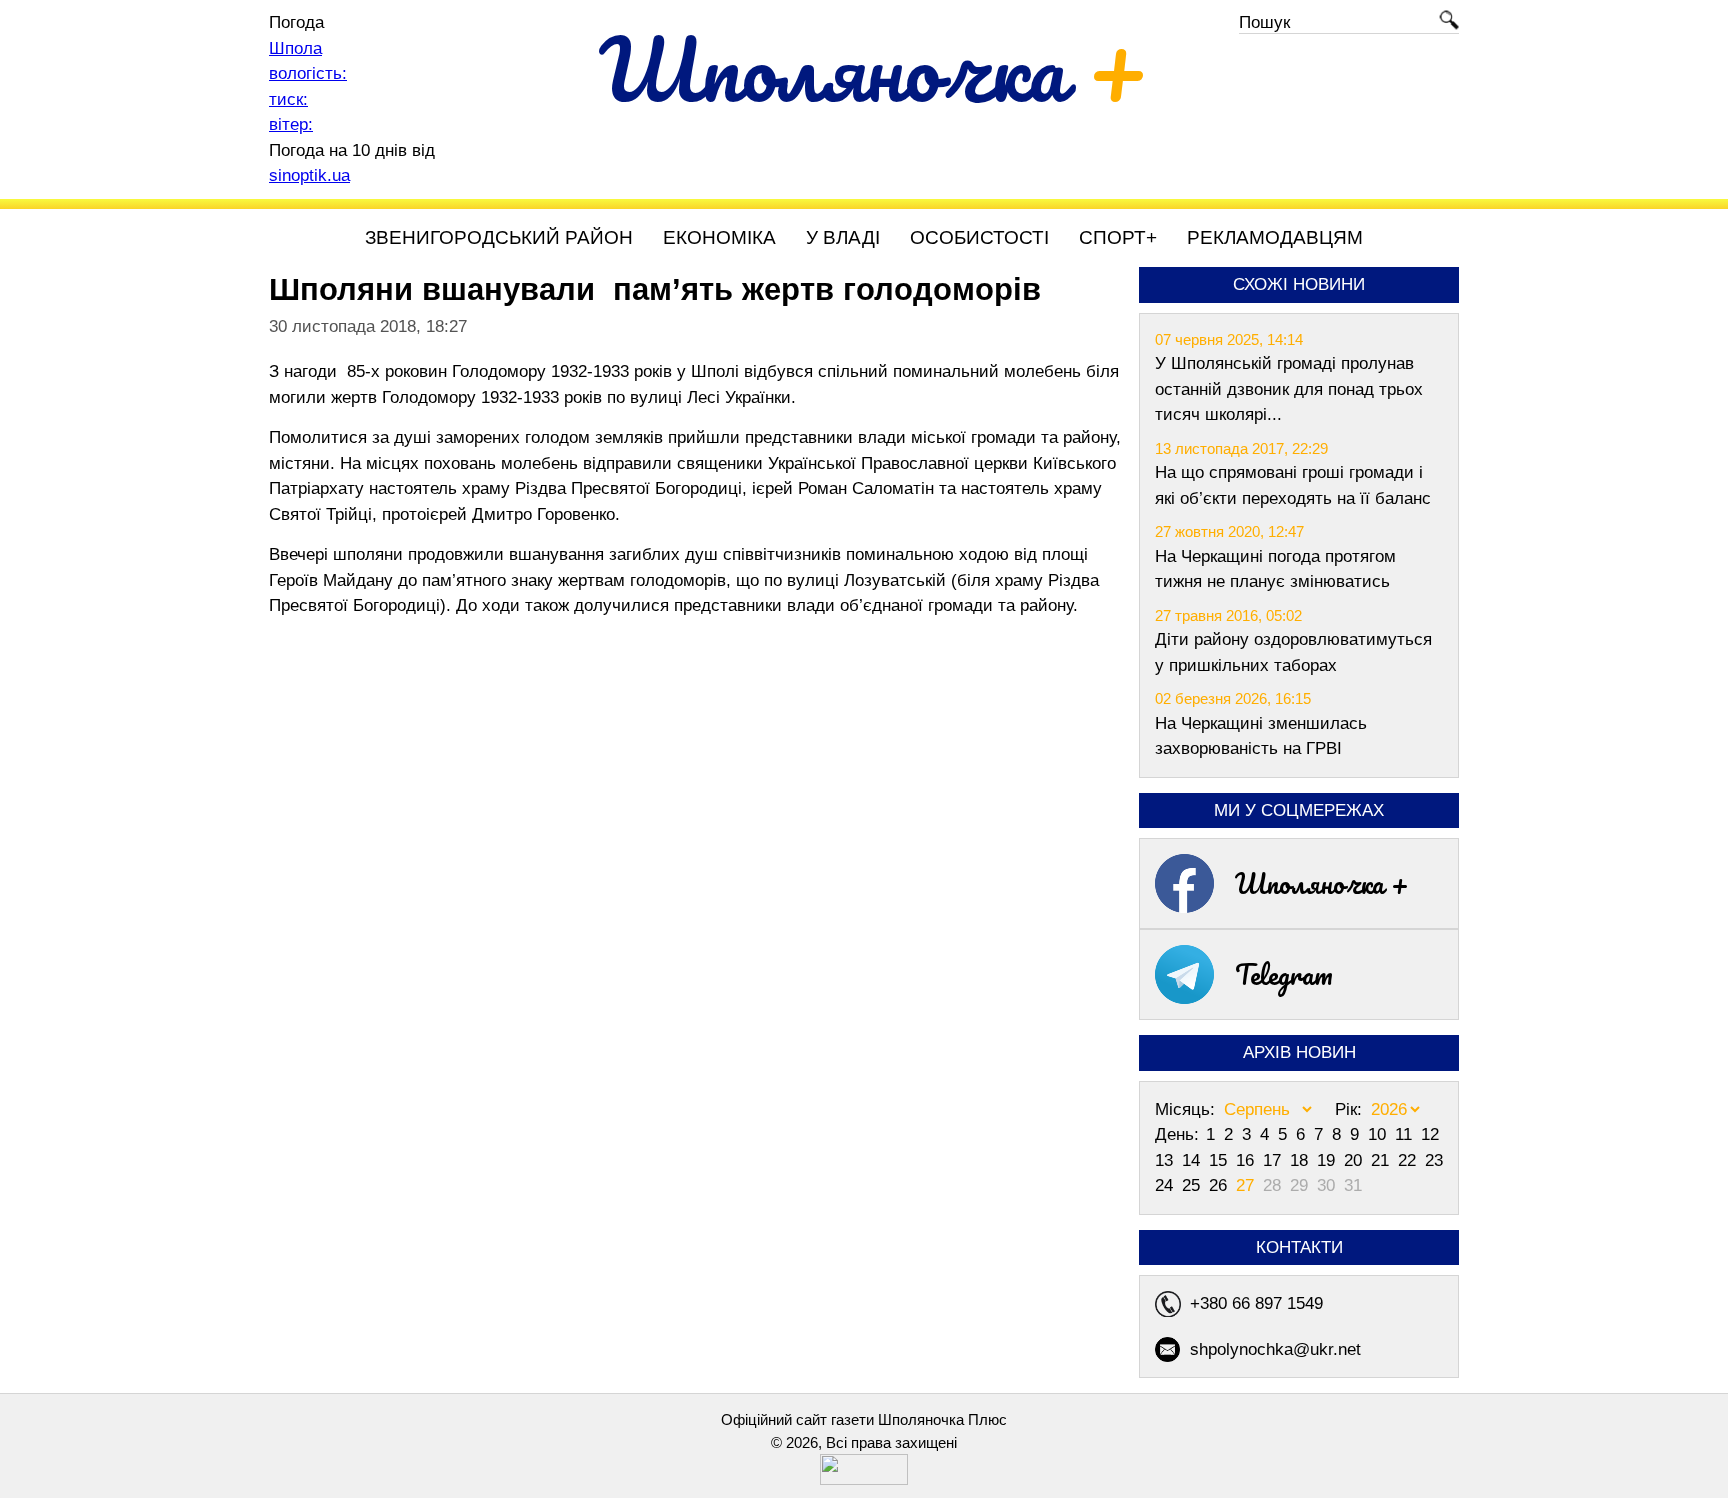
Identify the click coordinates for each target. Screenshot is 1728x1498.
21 (1382, 1160)
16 (1247, 1160)
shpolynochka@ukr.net (1275, 1349)
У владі (843, 237)
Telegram (1284, 974)
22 (1409, 1160)
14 (1193, 1160)
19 (1328, 1160)
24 (1166, 1185)
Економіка (719, 237)
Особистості (979, 237)
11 (1406, 1134)
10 (1379, 1134)
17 (1274, 1160)
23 (1434, 1160)
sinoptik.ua (309, 175)
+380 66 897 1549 (1256, 1303)
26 (1220, 1185)
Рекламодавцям (1275, 237)
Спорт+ (1118, 237)
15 (1220, 1160)
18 (1301, 1160)
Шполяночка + (1322, 883)
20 (1355, 1160)
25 (1193, 1185)
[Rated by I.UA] (864, 1479)
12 (1430, 1134)
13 (1166, 1160)
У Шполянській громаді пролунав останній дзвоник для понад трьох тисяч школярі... (1289, 389)
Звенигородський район (499, 237)
